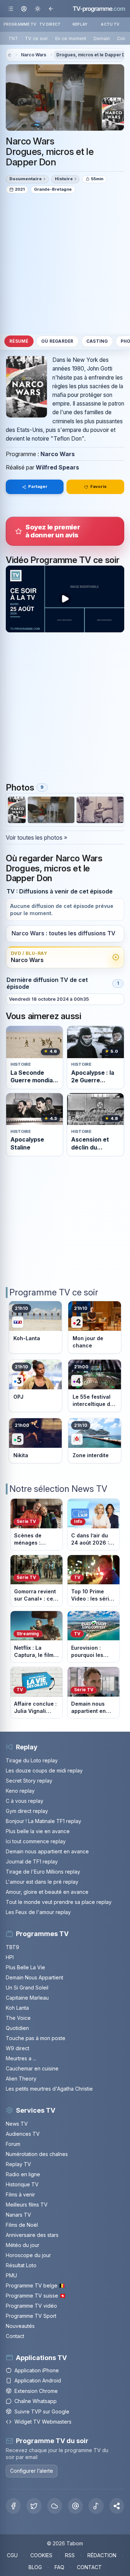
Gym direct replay (27, 1811)
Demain (102, 38)
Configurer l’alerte (32, 2471)
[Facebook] (13, 2506)
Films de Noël (22, 2225)
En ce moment (71, 38)
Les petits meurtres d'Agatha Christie (49, 2089)
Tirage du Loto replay (32, 1760)
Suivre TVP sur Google (42, 2412)
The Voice (18, 2018)
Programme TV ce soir (54, 1292)
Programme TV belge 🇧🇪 (35, 2285)
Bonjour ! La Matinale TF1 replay (44, 1821)
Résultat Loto (21, 2265)
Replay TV (18, 2164)
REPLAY (80, 24)
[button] (117, 2506)
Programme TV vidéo (31, 2306)
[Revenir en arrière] (51, 8)
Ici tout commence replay (36, 1841)
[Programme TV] (9, 55)
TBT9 (12, 1947)
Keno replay (20, 1791)
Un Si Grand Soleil (27, 1988)
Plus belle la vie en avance (38, 1831)
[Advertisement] (65, 263)
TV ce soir (36, 38)
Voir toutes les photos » (36, 837)
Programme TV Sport (31, 2316)
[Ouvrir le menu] (11, 8)
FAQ (59, 2567)
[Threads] (75, 2506)
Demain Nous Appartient (34, 1977)
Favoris (98, 486)
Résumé (19, 341)
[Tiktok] (96, 2506)
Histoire (64, 179)
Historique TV (22, 2184)
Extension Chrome (36, 2391)
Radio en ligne (23, 2174)
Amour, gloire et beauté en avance (47, 1892)
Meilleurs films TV (27, 2205)
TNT (13, 38)
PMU (11, 2275)
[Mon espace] (24, 8)
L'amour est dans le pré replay (42, 1882)
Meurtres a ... (21, 2058)
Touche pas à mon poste (36, 2038)
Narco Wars (34, 55)
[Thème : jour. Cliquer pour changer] (37, 8)
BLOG (35, 2567)
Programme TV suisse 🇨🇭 (36, 2296)
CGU (12, 2555)
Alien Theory (21, 2079)
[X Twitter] (34, 2506)
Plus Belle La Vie (25, 1967)
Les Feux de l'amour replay (38, 1912)
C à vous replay (25, 1801)
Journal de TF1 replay (32, 1861)
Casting (97, 341)
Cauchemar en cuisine (32, 2068)
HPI (10, 1957)
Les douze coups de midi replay (44, 1770)
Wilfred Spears (57, 467)
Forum (13, 2144)
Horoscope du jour (28, 2255)
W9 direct (18, 2048)
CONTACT (89, 2567)
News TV (17, 2124)
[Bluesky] (55, 2506)
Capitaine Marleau (27, 1998)
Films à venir (20, 2194)
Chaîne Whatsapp (36, 2401)
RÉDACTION (102, 2555)
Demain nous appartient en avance (47, 1851)
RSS (70, 2555)
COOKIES (41, 2555)
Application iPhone (37, 2370)
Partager (38, 486)
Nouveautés (20, 2326)
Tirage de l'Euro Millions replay (43, 1872)
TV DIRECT (50, 24)
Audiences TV (23, 2134)
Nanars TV (18, 2215)
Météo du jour (23, 2245)
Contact (15, 2336)
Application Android (38, 2380)
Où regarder (57, 341)
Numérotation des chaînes (37, 2154)
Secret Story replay (29, 1781)
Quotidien (17, 2028)
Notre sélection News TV (58, 1489)
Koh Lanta (17, 2008)
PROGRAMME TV (20, 24)
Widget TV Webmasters (43, 2422)
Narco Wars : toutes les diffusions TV (63, 933)
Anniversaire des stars (32, 2235)
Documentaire (26, 179)
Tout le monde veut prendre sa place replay (59, 1902)
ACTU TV (110, 24)
